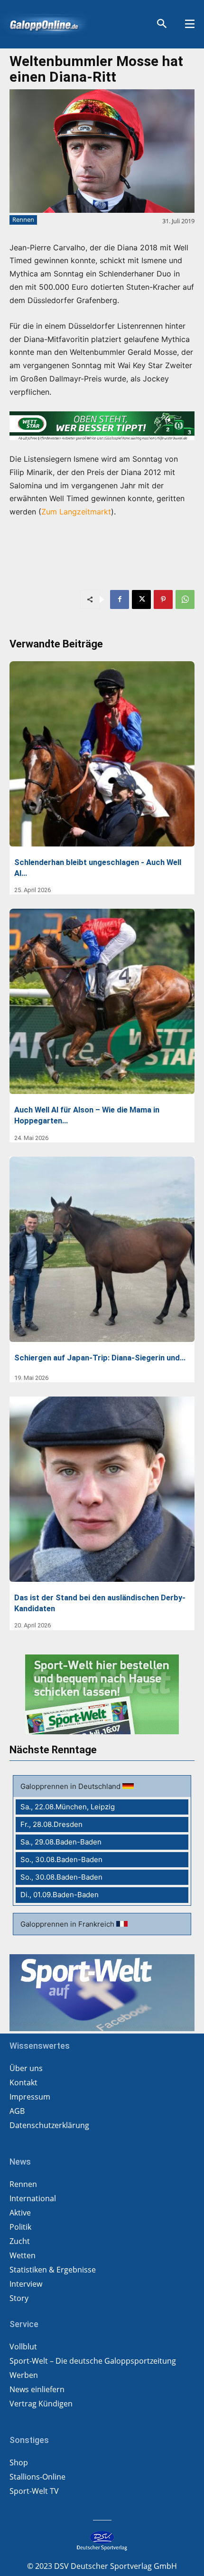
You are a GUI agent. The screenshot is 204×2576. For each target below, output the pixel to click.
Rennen (23, 219)
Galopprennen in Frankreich (68, 1924)
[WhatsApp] (185, 599)
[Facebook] (120, 599)
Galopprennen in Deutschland (71, 1786)
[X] (141, 599)
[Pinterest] (163, 599)
